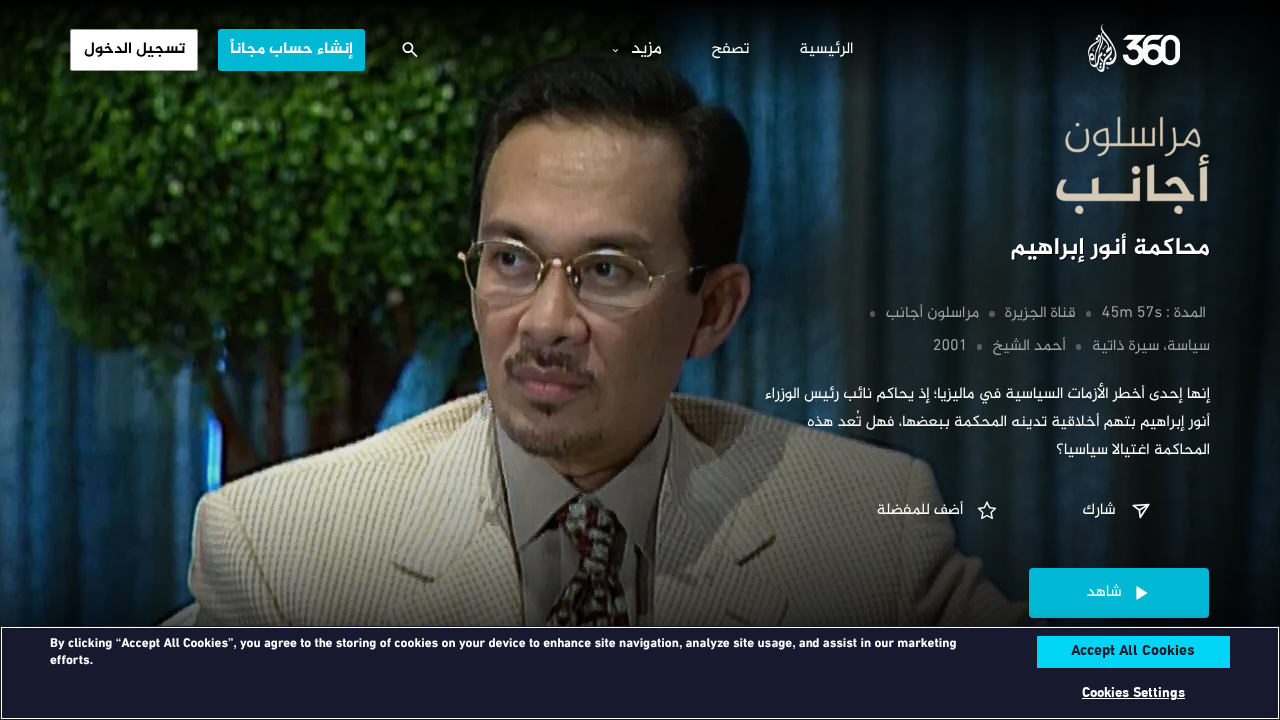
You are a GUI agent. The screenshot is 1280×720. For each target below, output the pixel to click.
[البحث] (410, 50)
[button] (1119, 511)
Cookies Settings (1133, 693)
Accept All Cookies (1133, 652)
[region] (640, 673)
